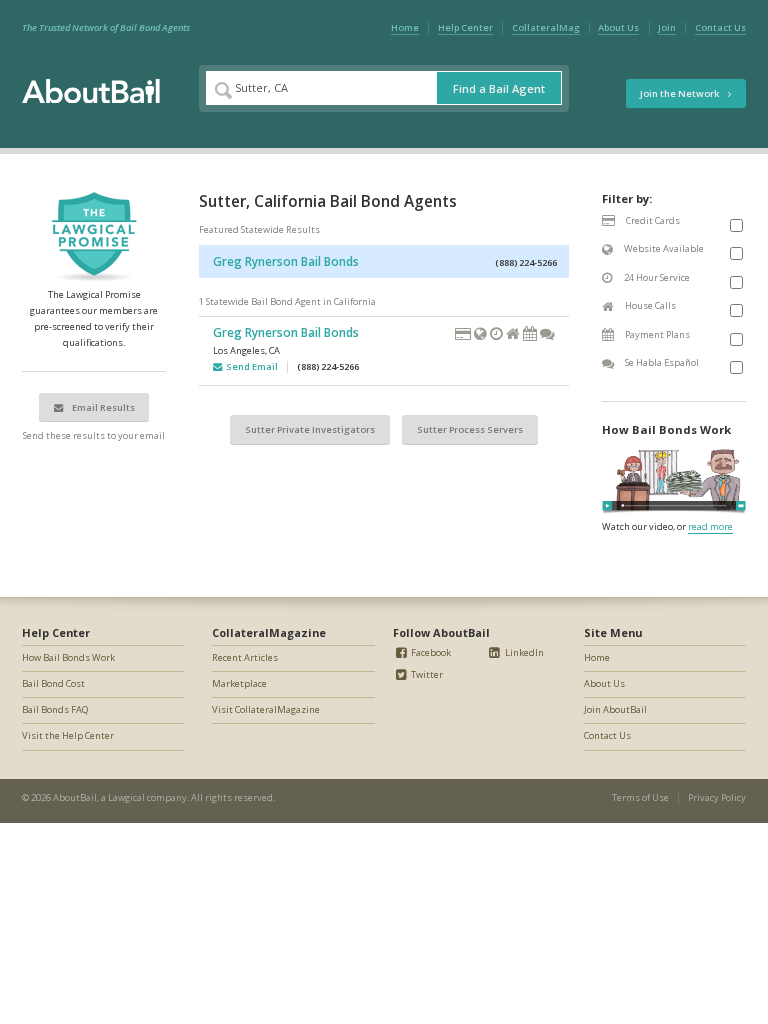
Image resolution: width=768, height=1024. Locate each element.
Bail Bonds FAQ (55, 709)
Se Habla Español (661, 362)
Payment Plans (656, 334)
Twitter (426, 674)
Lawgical (126, 797)
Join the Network (680, 93)
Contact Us (720, 27)
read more (710, 526)
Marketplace (239, 683)
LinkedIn (523, 652)
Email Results (102, 407)
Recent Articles (245, 657)
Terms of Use (640, 797)
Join (667, 27)
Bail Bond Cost (53, 683)
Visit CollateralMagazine (266, 709)
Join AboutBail (615, 709)
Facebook (430, 652)
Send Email (250, 366)
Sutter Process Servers (470, 429)
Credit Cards (652, 220)
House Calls (649, 305)
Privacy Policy (717, 797)
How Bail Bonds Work (68, 657)
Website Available (663, 248)
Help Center (465, 27)
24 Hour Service (656, 277)
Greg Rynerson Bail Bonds (286, 261)
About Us (618, 27)
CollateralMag (546, 27)
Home (405, 27)
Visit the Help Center (68, 735)
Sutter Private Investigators (310, 429)
